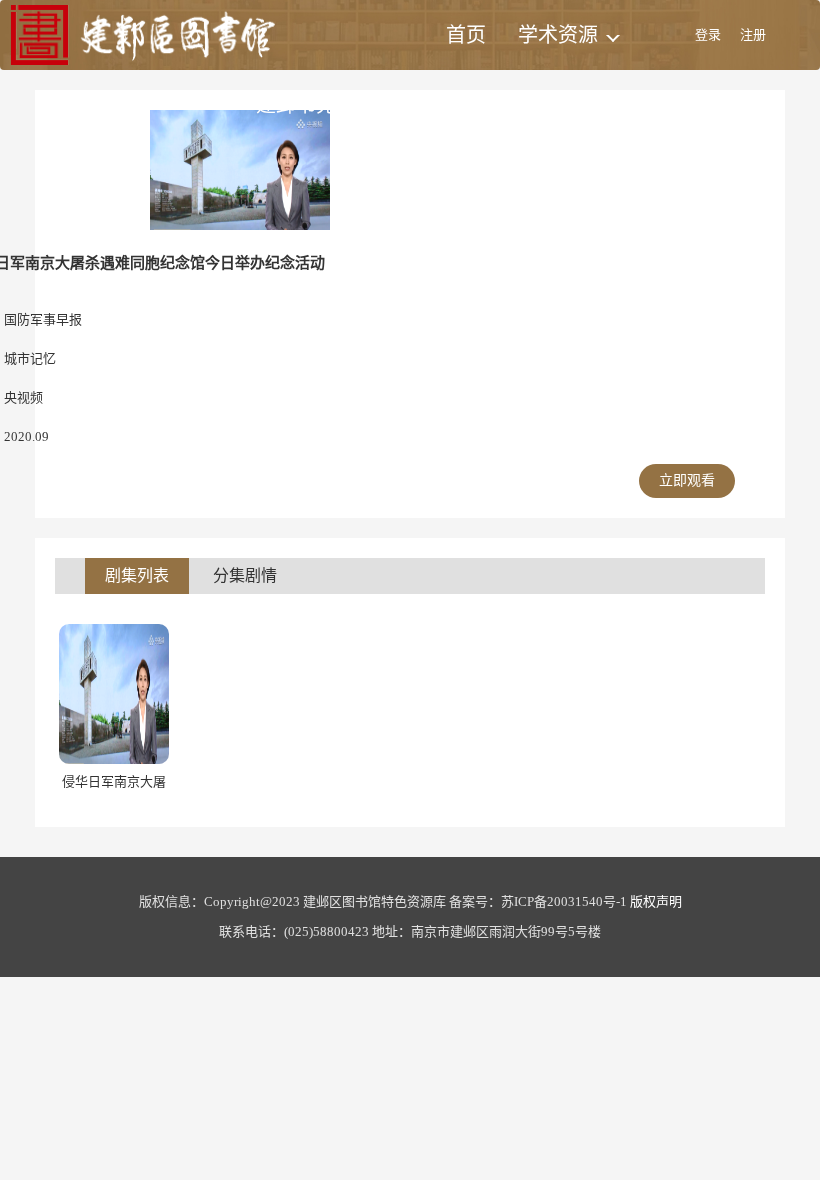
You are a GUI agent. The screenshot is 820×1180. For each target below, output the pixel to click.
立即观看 (687, 480)
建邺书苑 (296, 105)
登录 (708, 34)
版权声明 (656, 901)
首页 (466, 35)
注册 (753, 34)
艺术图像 (524, 105)
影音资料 (412, 105)
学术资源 (558, 35)
